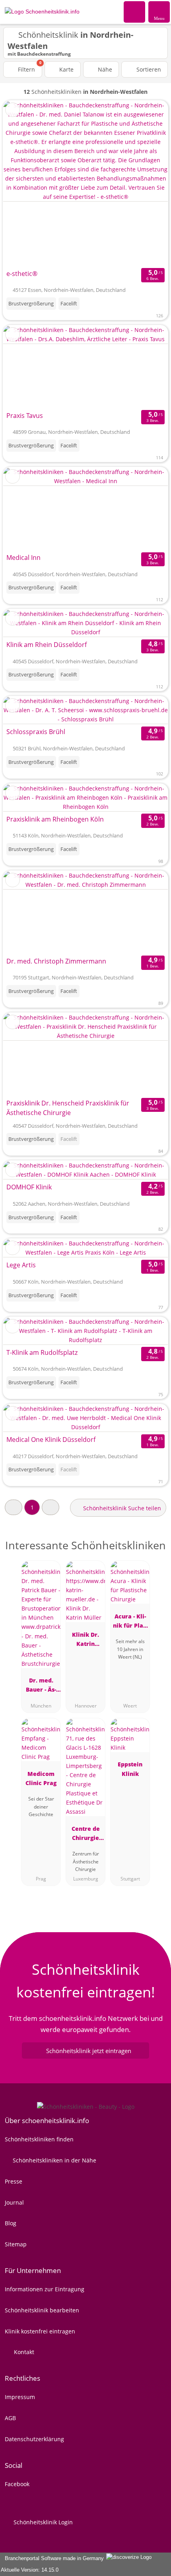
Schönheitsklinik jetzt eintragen (89, 2051)
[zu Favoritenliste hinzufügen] (13, 110)
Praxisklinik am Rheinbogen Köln (55, 819)
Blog (11, 2223)
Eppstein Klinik (130, 1769)
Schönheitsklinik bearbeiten (42, 2310)
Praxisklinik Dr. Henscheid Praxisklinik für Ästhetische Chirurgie (68, 1108)
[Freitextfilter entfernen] (135, 12)
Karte (66, 69)
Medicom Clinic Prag (41, 1778)
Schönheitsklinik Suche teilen (121, 1508)
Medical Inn (23, 558)
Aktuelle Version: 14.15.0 (30, 2570)
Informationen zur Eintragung (45, 2289)
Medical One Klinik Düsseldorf (51, 1440)
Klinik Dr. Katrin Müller (85, 1641)
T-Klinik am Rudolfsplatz (42, 1352)
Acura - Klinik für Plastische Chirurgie (130, 1622)
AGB (10, 2418)
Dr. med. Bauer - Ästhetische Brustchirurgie (41, 1686)
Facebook (17, 2484)
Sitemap (16, 2244)
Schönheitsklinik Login (42, 2522)
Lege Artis (21, 1265)
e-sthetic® (22, 274)
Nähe (104, 69)
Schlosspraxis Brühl (36, 732)
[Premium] (155, 1552)
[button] (14, 1507)
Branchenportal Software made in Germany (53, 2558)
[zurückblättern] (23, 183)
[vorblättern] (148, 183)
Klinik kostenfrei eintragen (40, 2331)
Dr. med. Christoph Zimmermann (56, 961)
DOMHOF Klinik (29, 1187)
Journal (14, 2202)
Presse (14, 2181)
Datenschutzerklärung (34, 2439)
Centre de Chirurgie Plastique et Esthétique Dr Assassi (86, 1835)
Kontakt (23, 2352)
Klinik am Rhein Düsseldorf (47, 645)
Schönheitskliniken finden (39, 2139)
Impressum (20, 2397)
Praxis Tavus (25, 416)
